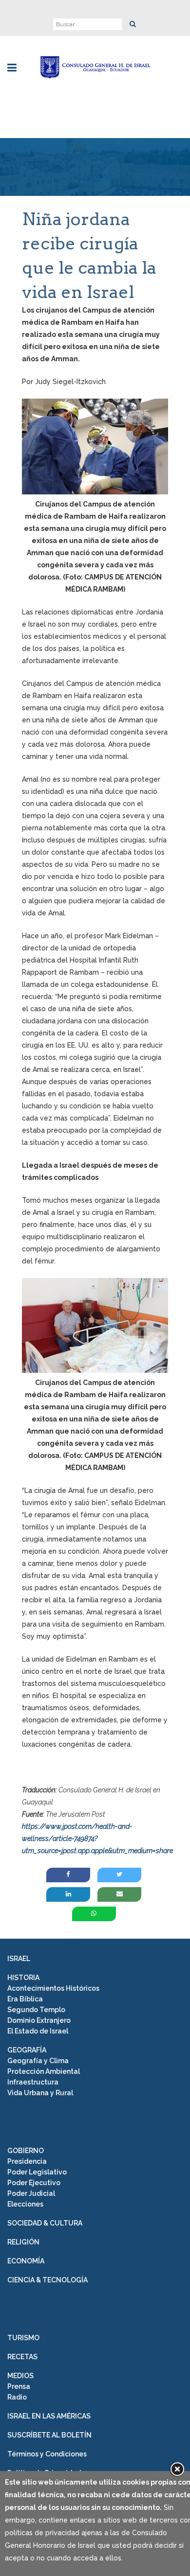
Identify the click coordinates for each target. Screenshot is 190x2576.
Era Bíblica (25, 1999)
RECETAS (22, 2357)
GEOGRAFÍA (27, 2050)
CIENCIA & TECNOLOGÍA (47, 2280)
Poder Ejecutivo (34, 2183)
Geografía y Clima (38, 2061)
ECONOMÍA (26, 2261)
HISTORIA (23, 1978)
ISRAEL (19, 1959)
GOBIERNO (26, 2151)
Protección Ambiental (44, 2071)
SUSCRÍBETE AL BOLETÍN (49, 2435)
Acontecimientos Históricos (53, 1988)
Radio (17, 2397)
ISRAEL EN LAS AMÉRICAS (49, 2416)
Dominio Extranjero (39, 2020)
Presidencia (27, 2161)
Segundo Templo (36, 2010)
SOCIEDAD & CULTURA (45, 2223)
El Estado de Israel (38, 2031)
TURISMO (23, 2338)
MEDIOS (20, 2376)
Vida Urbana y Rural (40, 2093)
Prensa (19, 2386)
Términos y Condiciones (47, 2454)
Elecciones (25, 2204)
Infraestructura (33, 2082)
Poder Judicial (31, 2193)
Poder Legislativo (37, 2172)
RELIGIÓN (23, 2242)
